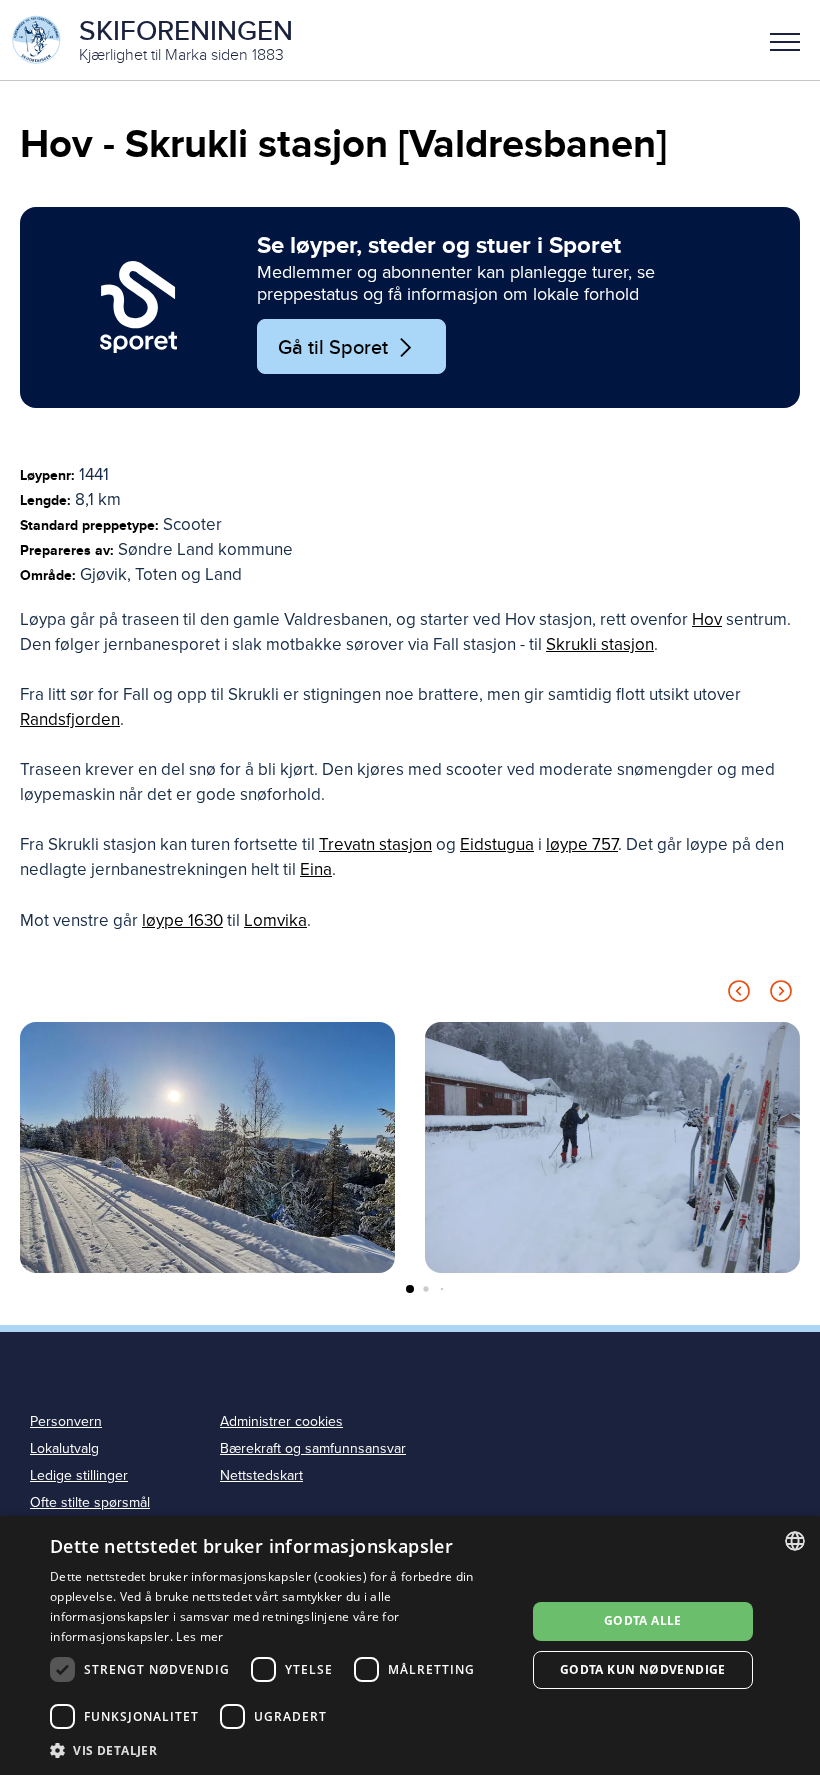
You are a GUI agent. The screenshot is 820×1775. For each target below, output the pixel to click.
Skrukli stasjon (600, 644)
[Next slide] (781, 994)
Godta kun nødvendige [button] (643, 1669)
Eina (316, 869)
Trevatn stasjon (375, 844)
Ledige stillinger (79, 1475)
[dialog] (410, 1645)
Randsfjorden (70, 719)
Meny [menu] (785, 40)
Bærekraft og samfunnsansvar (313, 1448)
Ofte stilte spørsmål (90, 1502)
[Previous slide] (739, 994)
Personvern (66, 1421)
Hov (707, 619)
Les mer (199, 1636)
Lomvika (275, 920)
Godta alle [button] (643, 1620)
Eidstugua (497, 844)
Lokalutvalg (64, 1448)
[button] (785, 40)
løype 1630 (182, 920)
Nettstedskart (261, 1475)
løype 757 (582, 844)
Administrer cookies (281, 1421)
